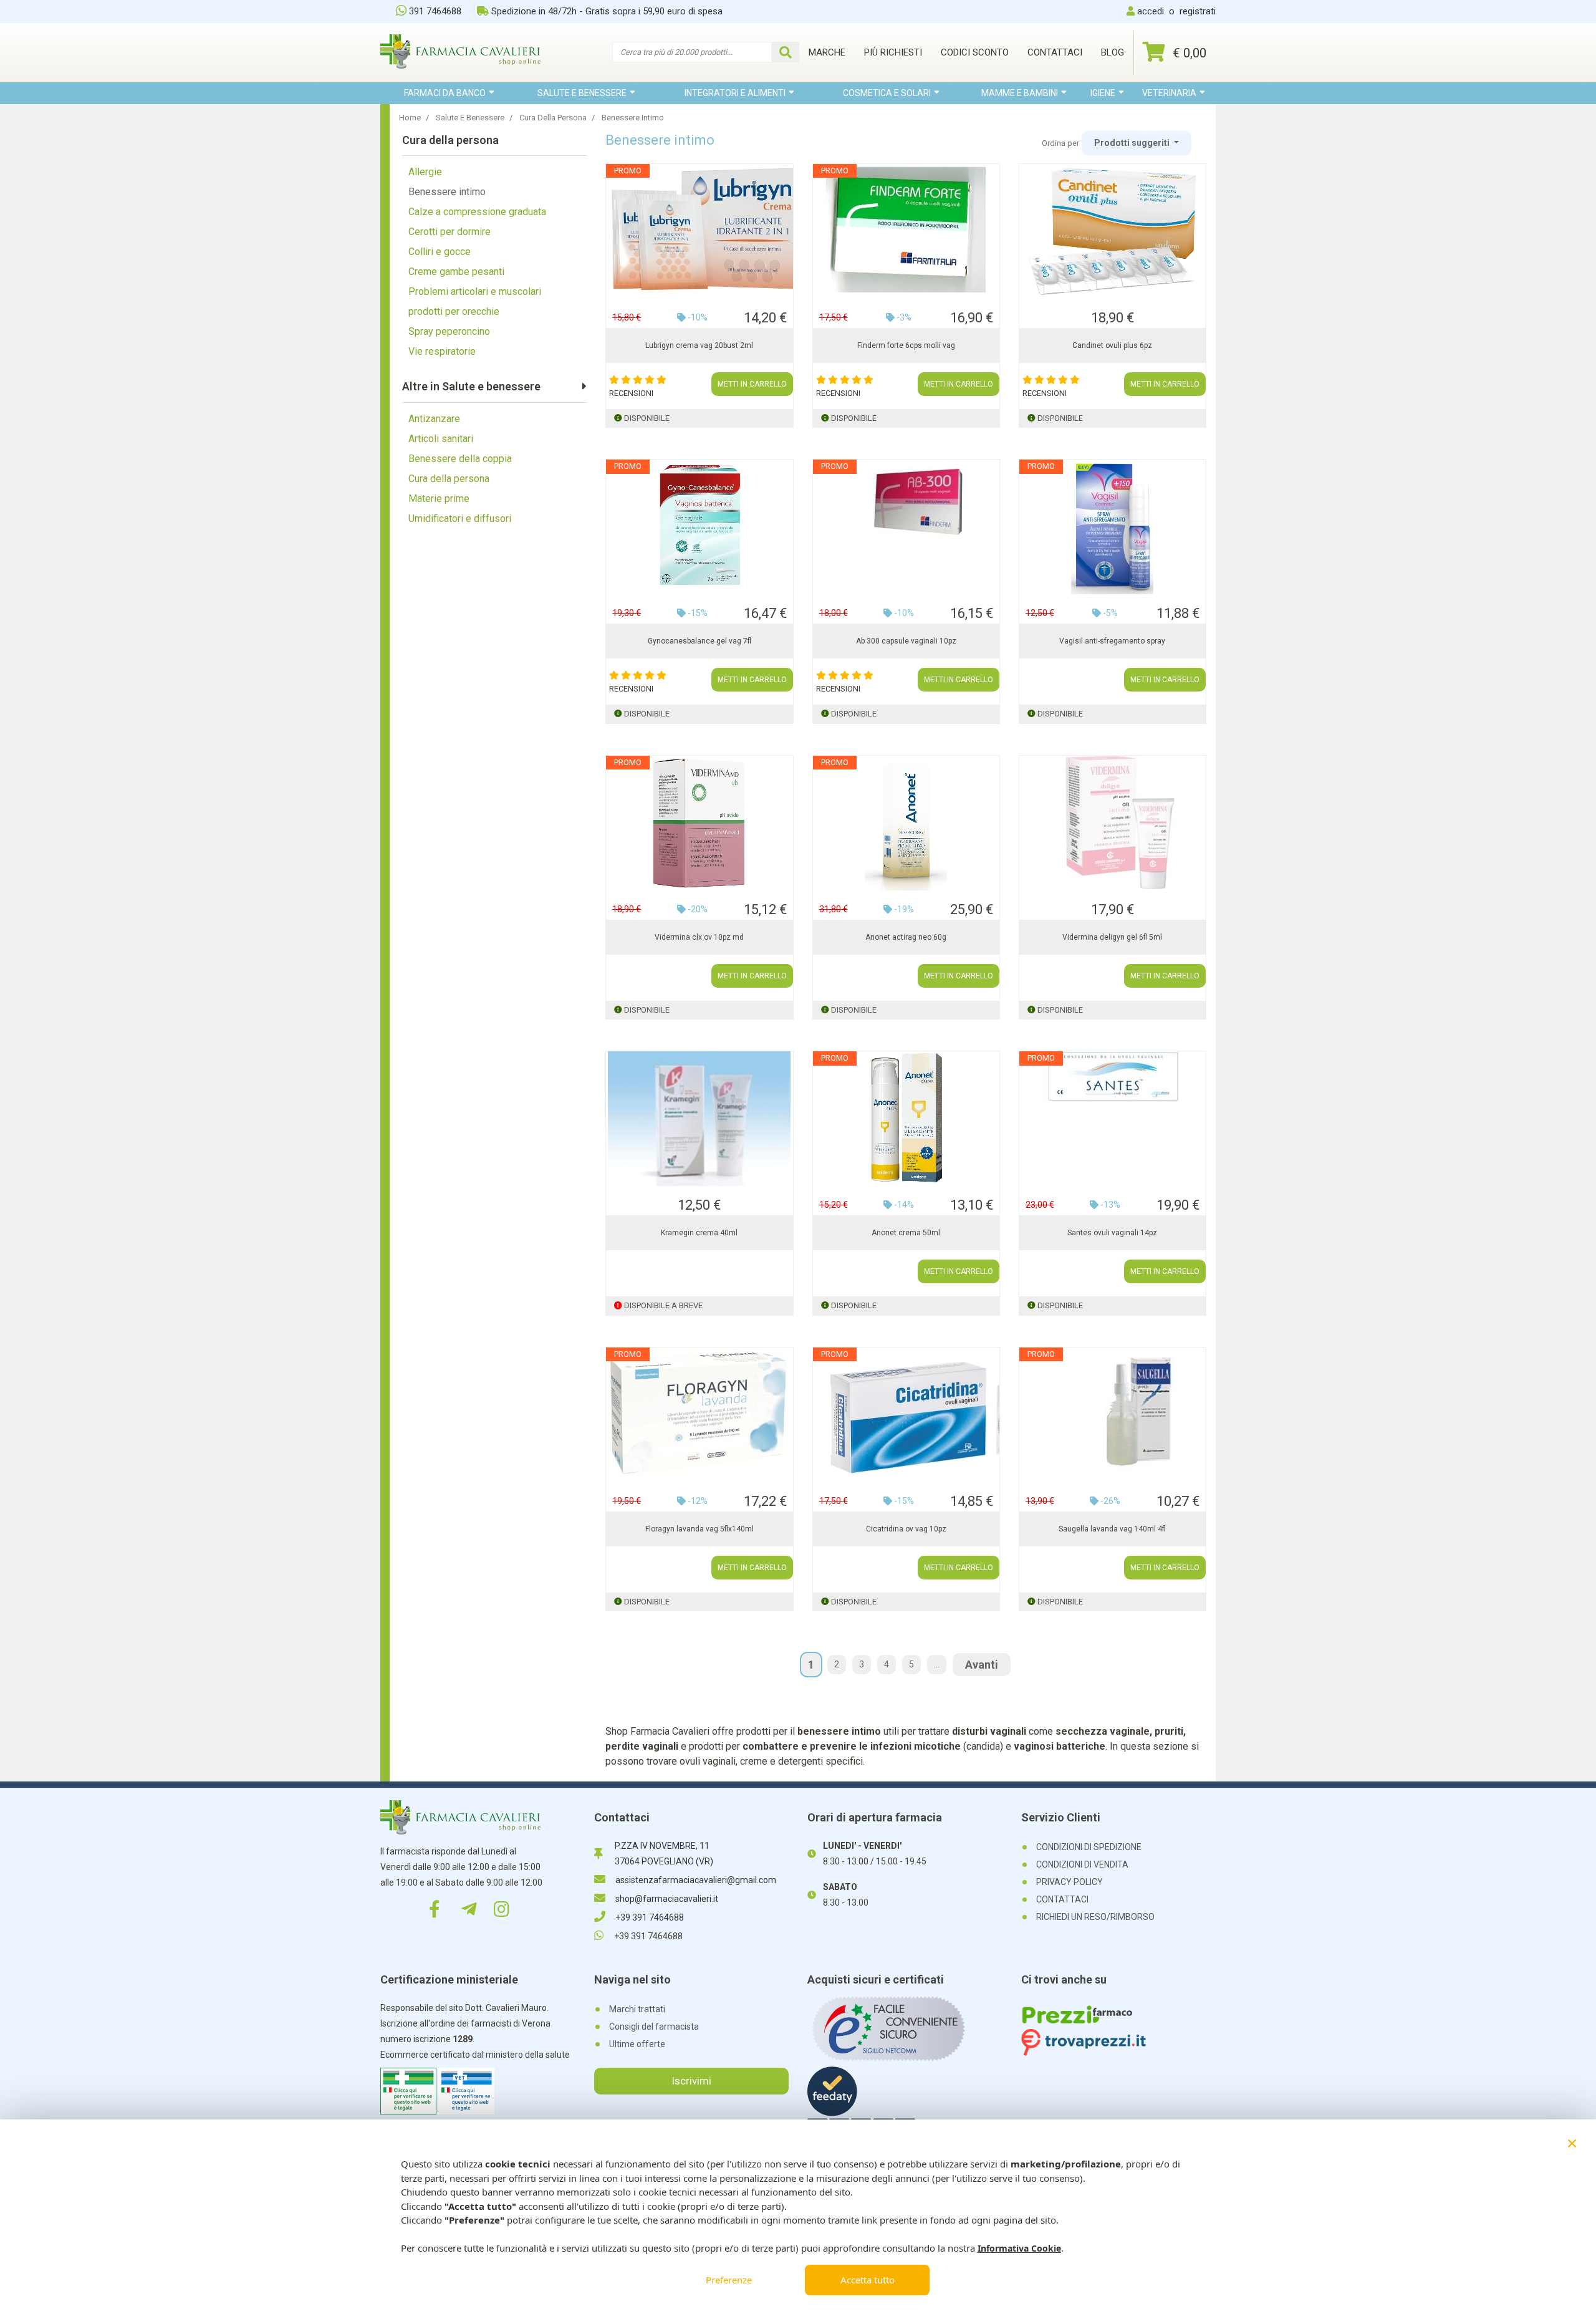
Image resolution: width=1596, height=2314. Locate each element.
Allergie (425, 172)
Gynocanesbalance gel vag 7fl (699, 641)
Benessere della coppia (460, 459)
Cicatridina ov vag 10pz (906, 1529)
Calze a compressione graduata (477, 212)
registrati (1198, 11)
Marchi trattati (637, 2009)
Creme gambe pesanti (456, 272)
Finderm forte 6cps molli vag (906, 345)
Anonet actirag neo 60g (906, 937)
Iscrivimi (691, 2081)
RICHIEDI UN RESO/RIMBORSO (1095, 1917)
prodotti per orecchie (454, 311)
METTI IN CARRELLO (752, 384)
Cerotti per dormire (449, 232)
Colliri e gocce (440, 252)
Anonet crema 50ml (906, 1233)
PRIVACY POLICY (1070, 1882)
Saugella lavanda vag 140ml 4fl (1112, 1529)
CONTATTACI (1062, 1899)
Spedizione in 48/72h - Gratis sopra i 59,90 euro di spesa (607, 11)
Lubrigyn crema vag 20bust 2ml (699, 345)
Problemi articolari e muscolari (475, 292)
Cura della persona (449, 479)
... (937, 1664)
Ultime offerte (637, 2044)
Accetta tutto (868, 2280)
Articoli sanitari (441, 439)
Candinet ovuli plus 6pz (1112, 345)
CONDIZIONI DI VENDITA (1082, 1864)
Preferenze (729, 2280)
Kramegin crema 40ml (699, 1233)
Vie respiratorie (442, 351)
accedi (1151, 11)
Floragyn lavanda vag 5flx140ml (699, 1529)
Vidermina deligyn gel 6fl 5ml (1112, 937)
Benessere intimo (447, 192)
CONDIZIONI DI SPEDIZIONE (1089, 1847)
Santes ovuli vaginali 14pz (1112, 1233)
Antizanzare (434, 419)
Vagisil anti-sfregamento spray (1112, 641)
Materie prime (439, 499)
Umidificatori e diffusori (460, 518)
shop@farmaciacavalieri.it (667, 1899)
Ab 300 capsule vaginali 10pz (906, 641)
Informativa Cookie (1019, 2248)
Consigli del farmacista (654, 2027)
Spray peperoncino (449, 331)
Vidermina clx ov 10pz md (699, 937)
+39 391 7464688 (650, 1917)
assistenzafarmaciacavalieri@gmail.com (696, 1880)
